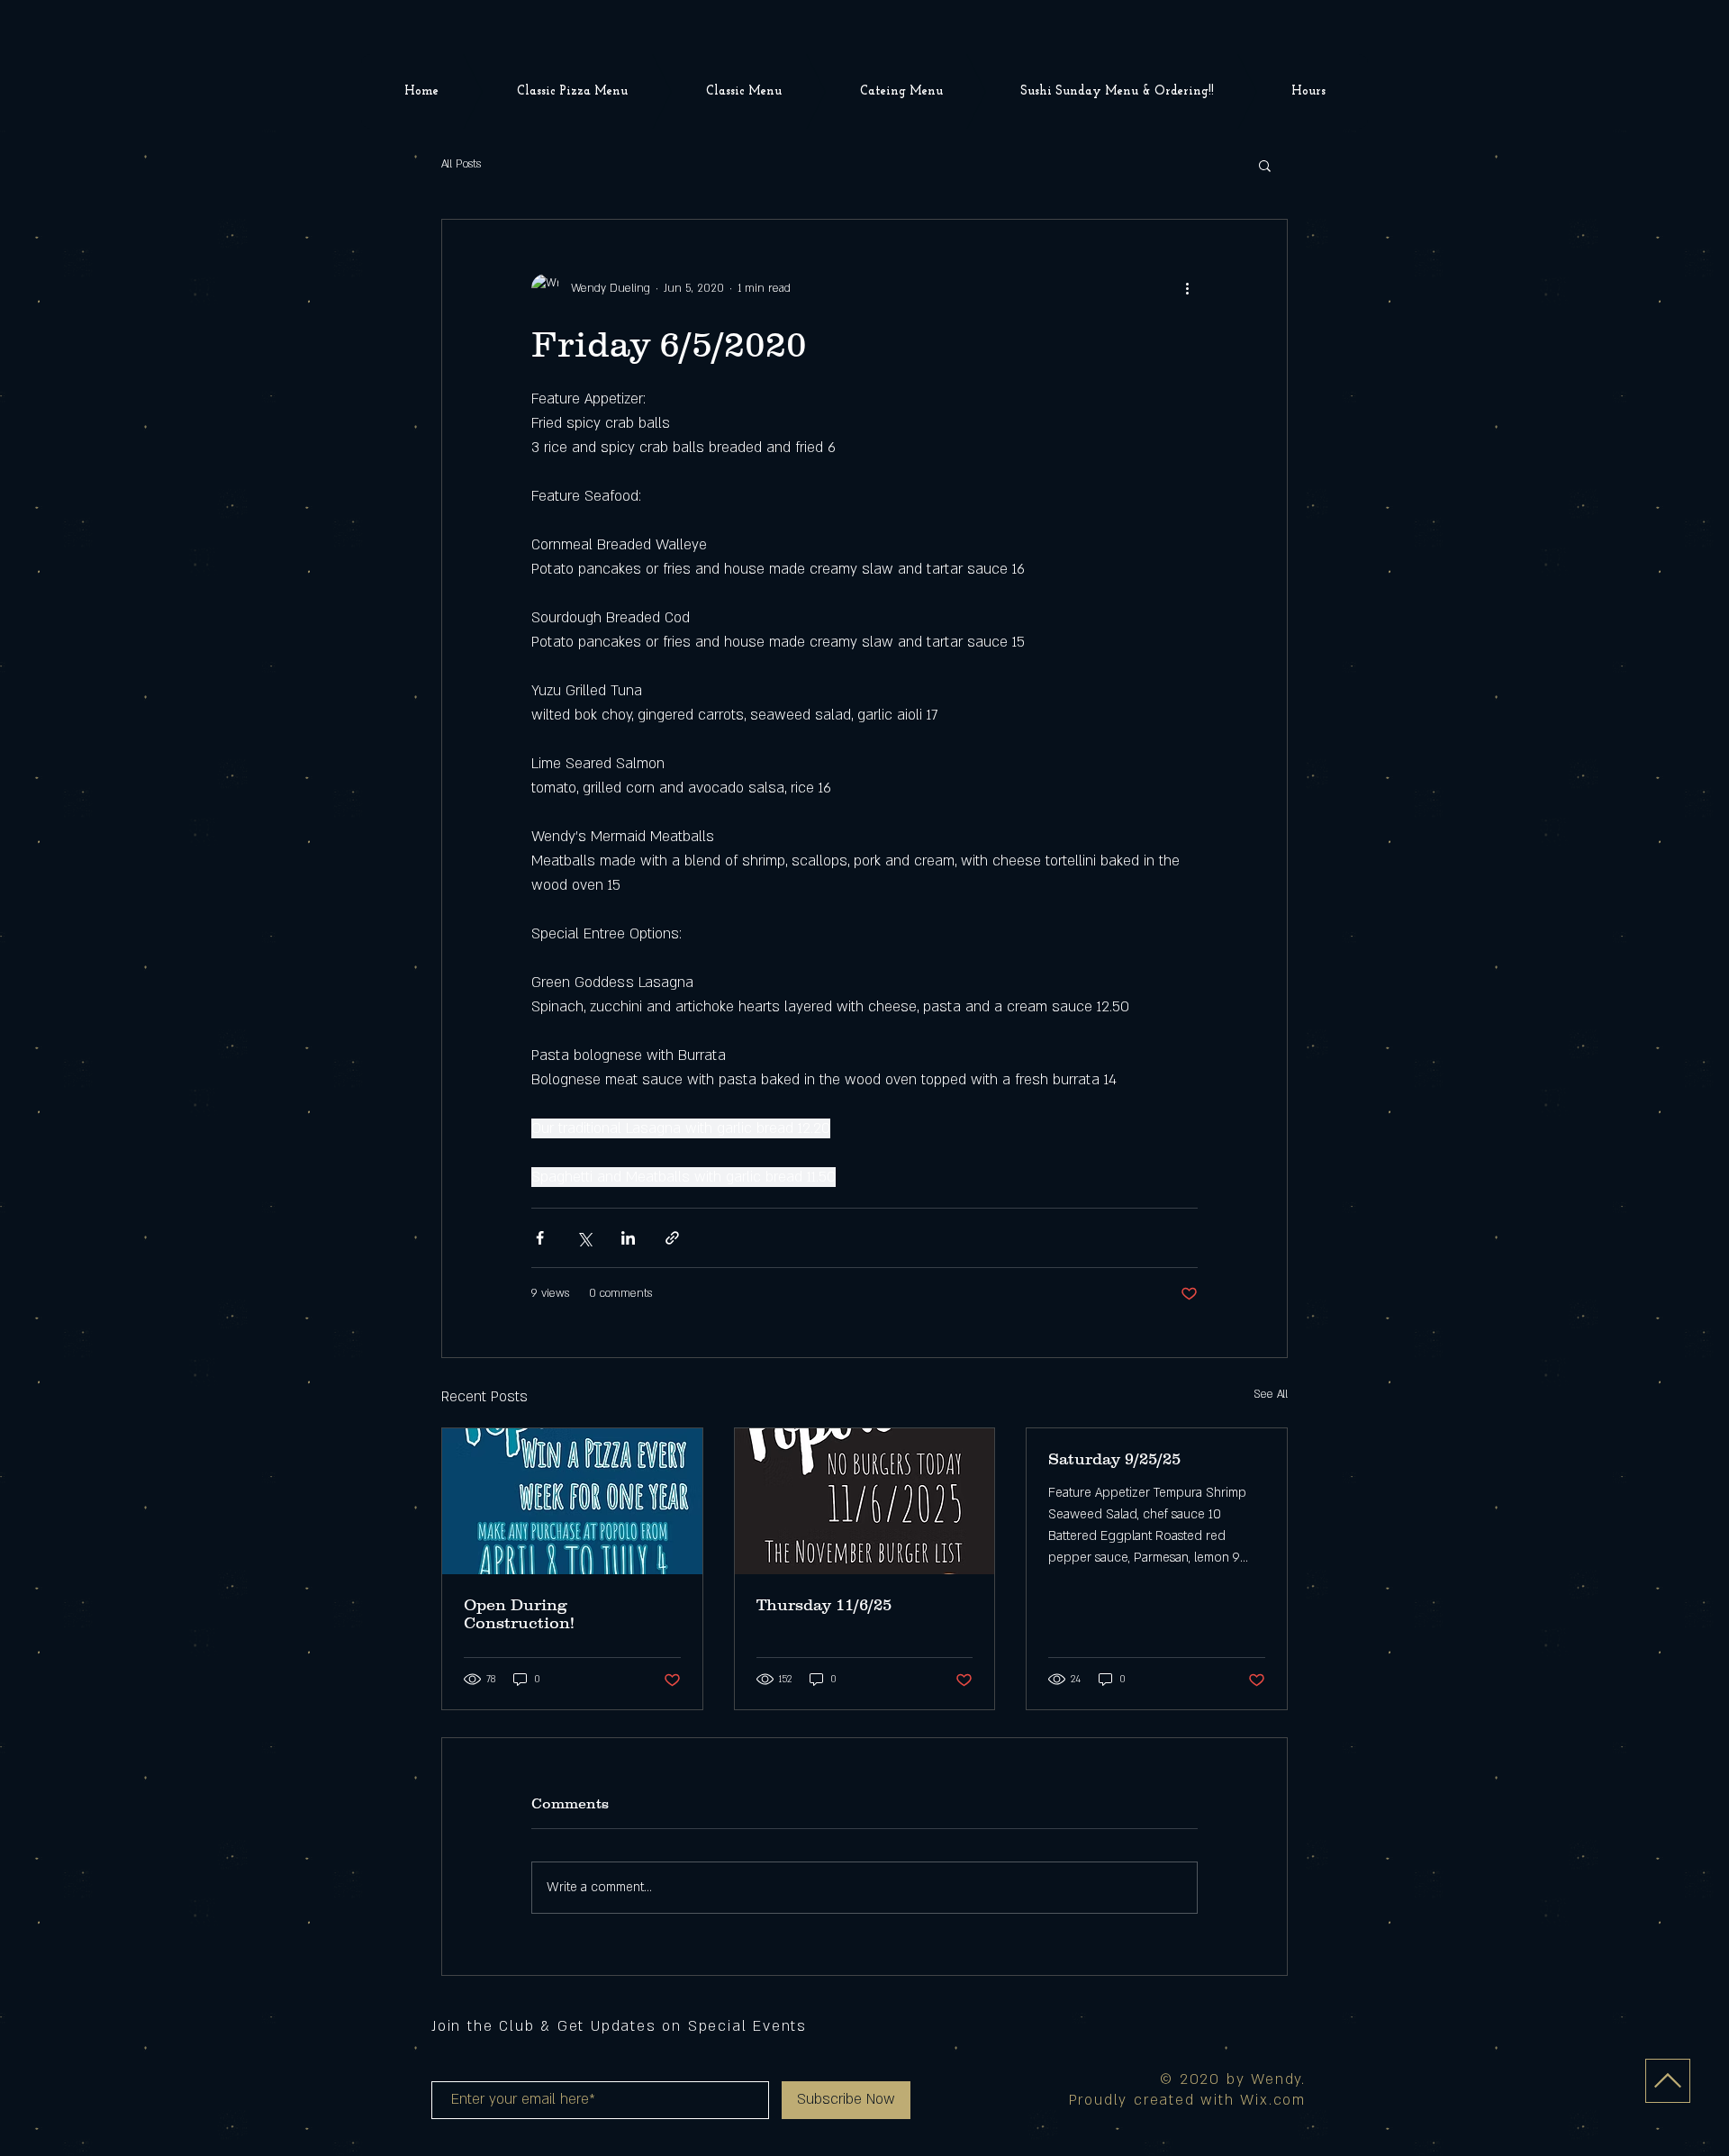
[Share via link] (672, 1238)
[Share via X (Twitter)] (584, 1238)
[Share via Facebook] (540, 1238)
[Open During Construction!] (572, 1501)
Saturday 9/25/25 (1114, 1459)
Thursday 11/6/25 (824, 1605)
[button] (1265, 165)
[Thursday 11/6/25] (865, 1501)
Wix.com (1273, 2100)
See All (1271, 1394)
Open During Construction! (519, 1614)
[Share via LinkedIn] (628, 1238)
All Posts (461, 164)
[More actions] (1187, 288)
